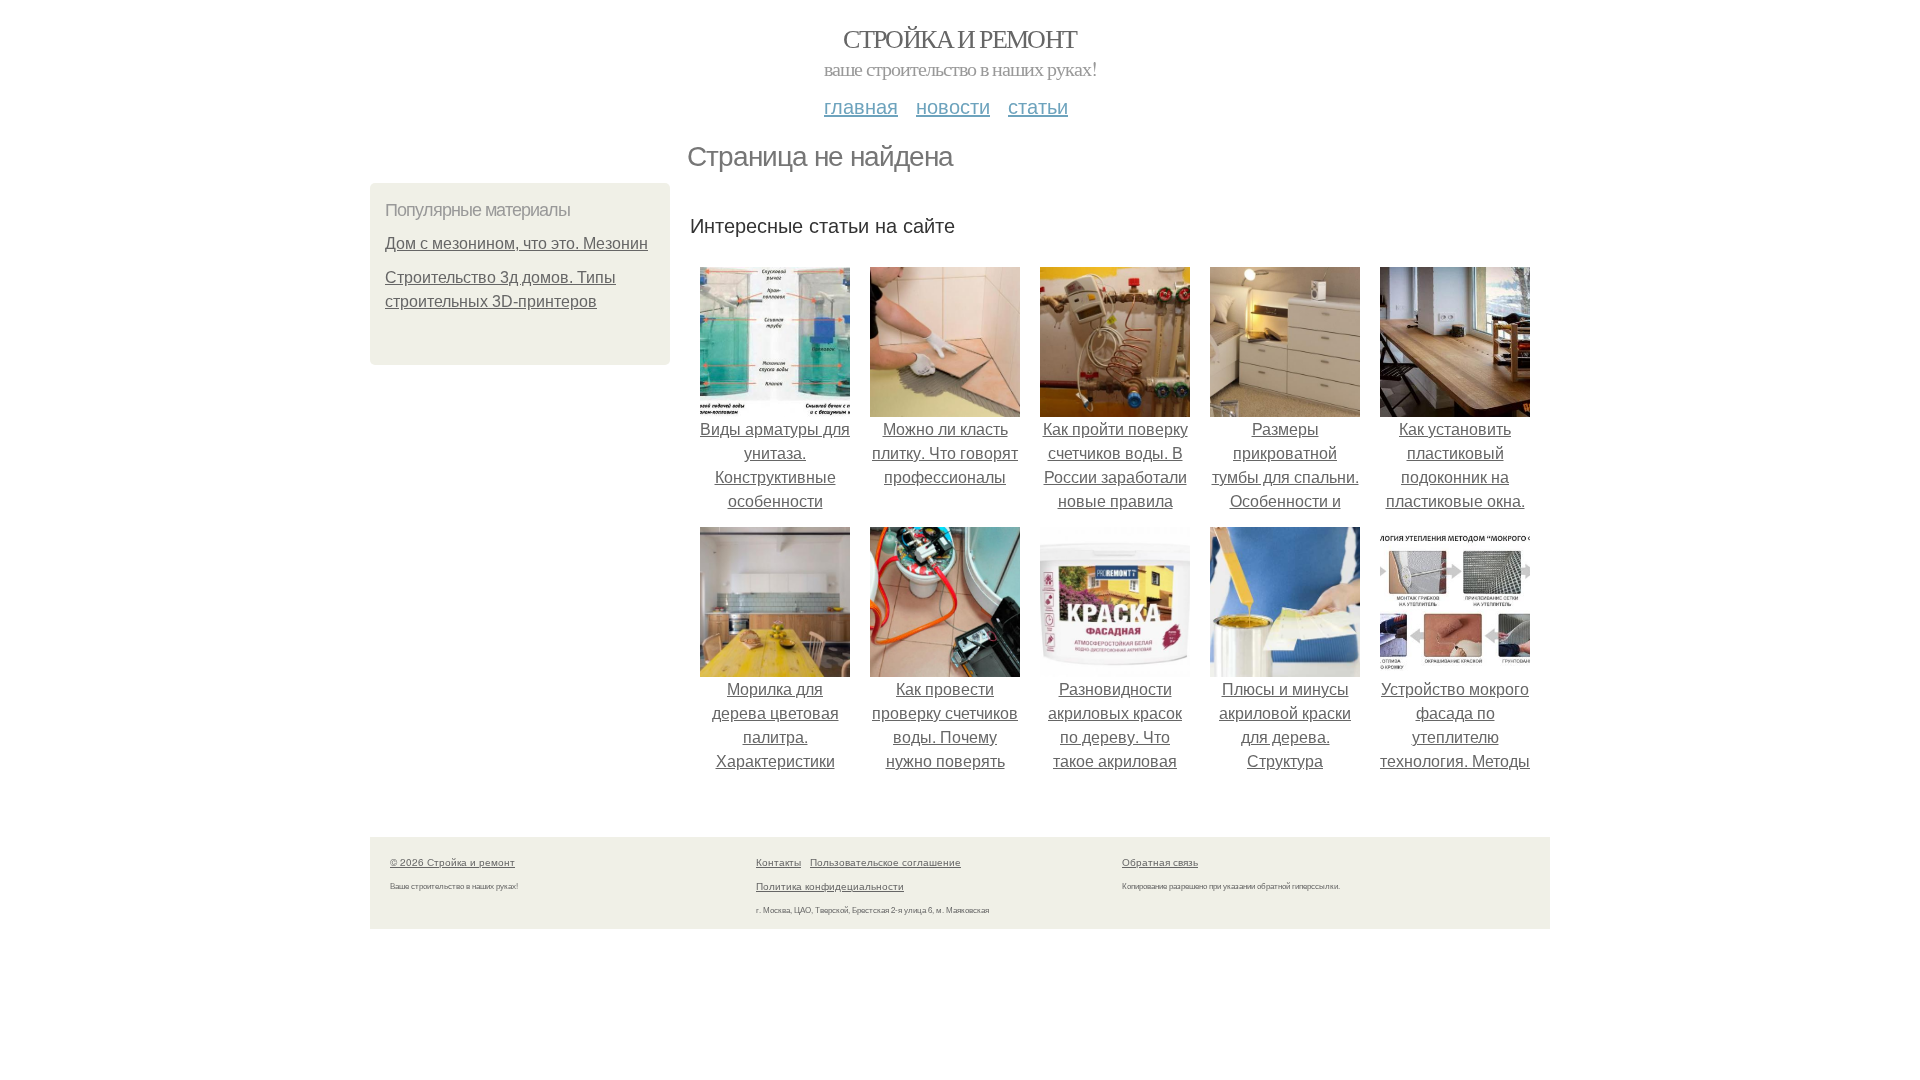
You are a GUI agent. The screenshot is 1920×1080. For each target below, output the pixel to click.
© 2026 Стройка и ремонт (452, 862)
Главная (861, 105)
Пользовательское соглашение (885, 862)
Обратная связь (1160, 862)
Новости (953, 105)
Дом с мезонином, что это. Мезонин (516, 243)
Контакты (778, 862)
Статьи (1038, 105)
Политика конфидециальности (830, 886)
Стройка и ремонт (959, 38)
